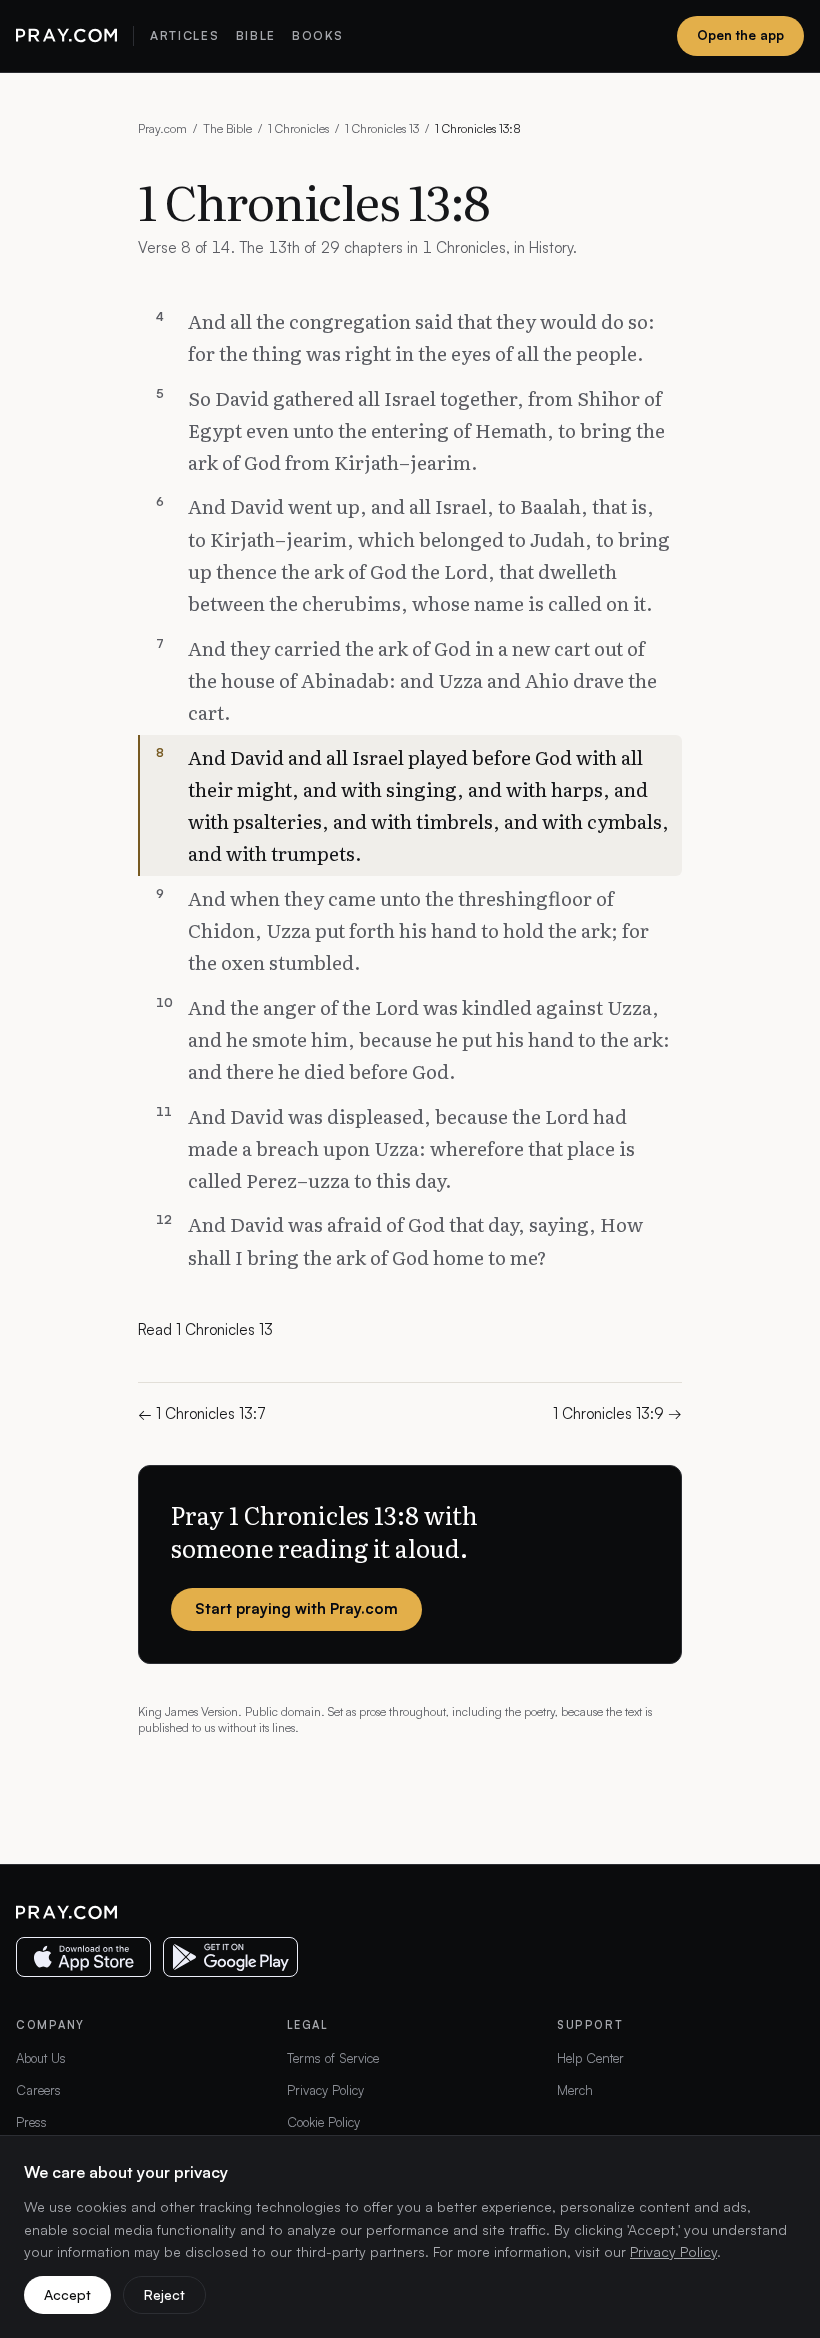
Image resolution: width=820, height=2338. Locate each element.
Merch (575, 2090)
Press (31, 2122)
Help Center (590, 2058)
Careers (38, 2090)
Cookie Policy (323, 2122)
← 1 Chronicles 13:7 (202, 1413)
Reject (164, 2294)
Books (317, 35)
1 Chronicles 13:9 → (617, 1413)
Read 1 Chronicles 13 (205, 1329)
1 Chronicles (298, 128)
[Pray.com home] (66, 36)
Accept (67, 2294)
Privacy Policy (325, 2090)
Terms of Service (333, 2058)
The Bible (227, 128)
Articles (184, 35)
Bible (256, 35)
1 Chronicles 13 (382, 128)
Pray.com (162, 128)
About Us (41, 2058)
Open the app (740, 35)
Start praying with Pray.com (296, 1608)
